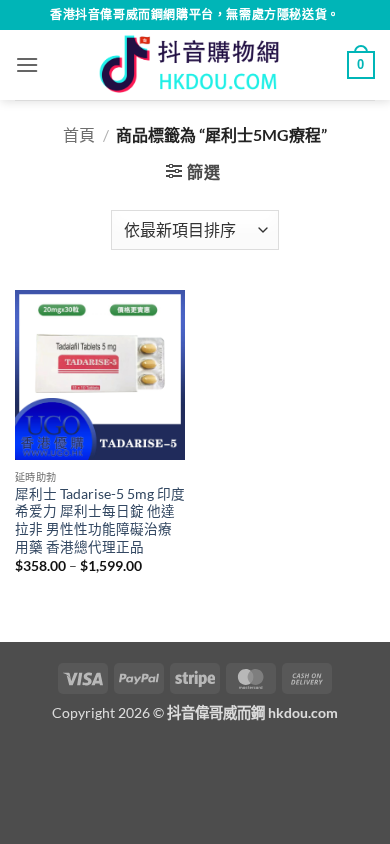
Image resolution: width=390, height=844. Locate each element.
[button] (27, 64)
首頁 (79, 134)
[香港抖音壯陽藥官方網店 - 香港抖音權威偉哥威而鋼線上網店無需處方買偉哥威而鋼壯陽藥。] (195, 64)
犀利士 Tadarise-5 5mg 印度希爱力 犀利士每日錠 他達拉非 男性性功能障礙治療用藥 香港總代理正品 (100, 520)
